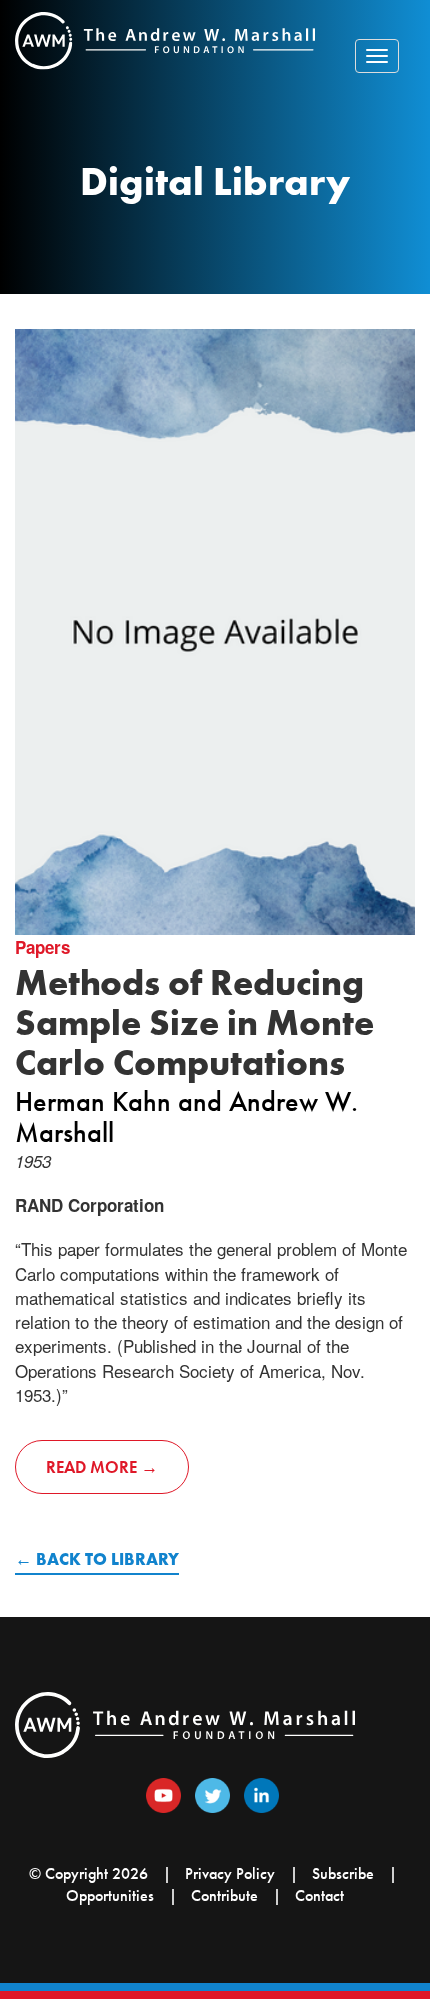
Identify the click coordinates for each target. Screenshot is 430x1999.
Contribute (224, 1895)
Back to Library (107, 1559)
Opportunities (110, 1895)
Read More (91, 1467)
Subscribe (343, 1873)
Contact (319, 1895)
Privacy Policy (230, 1873)
